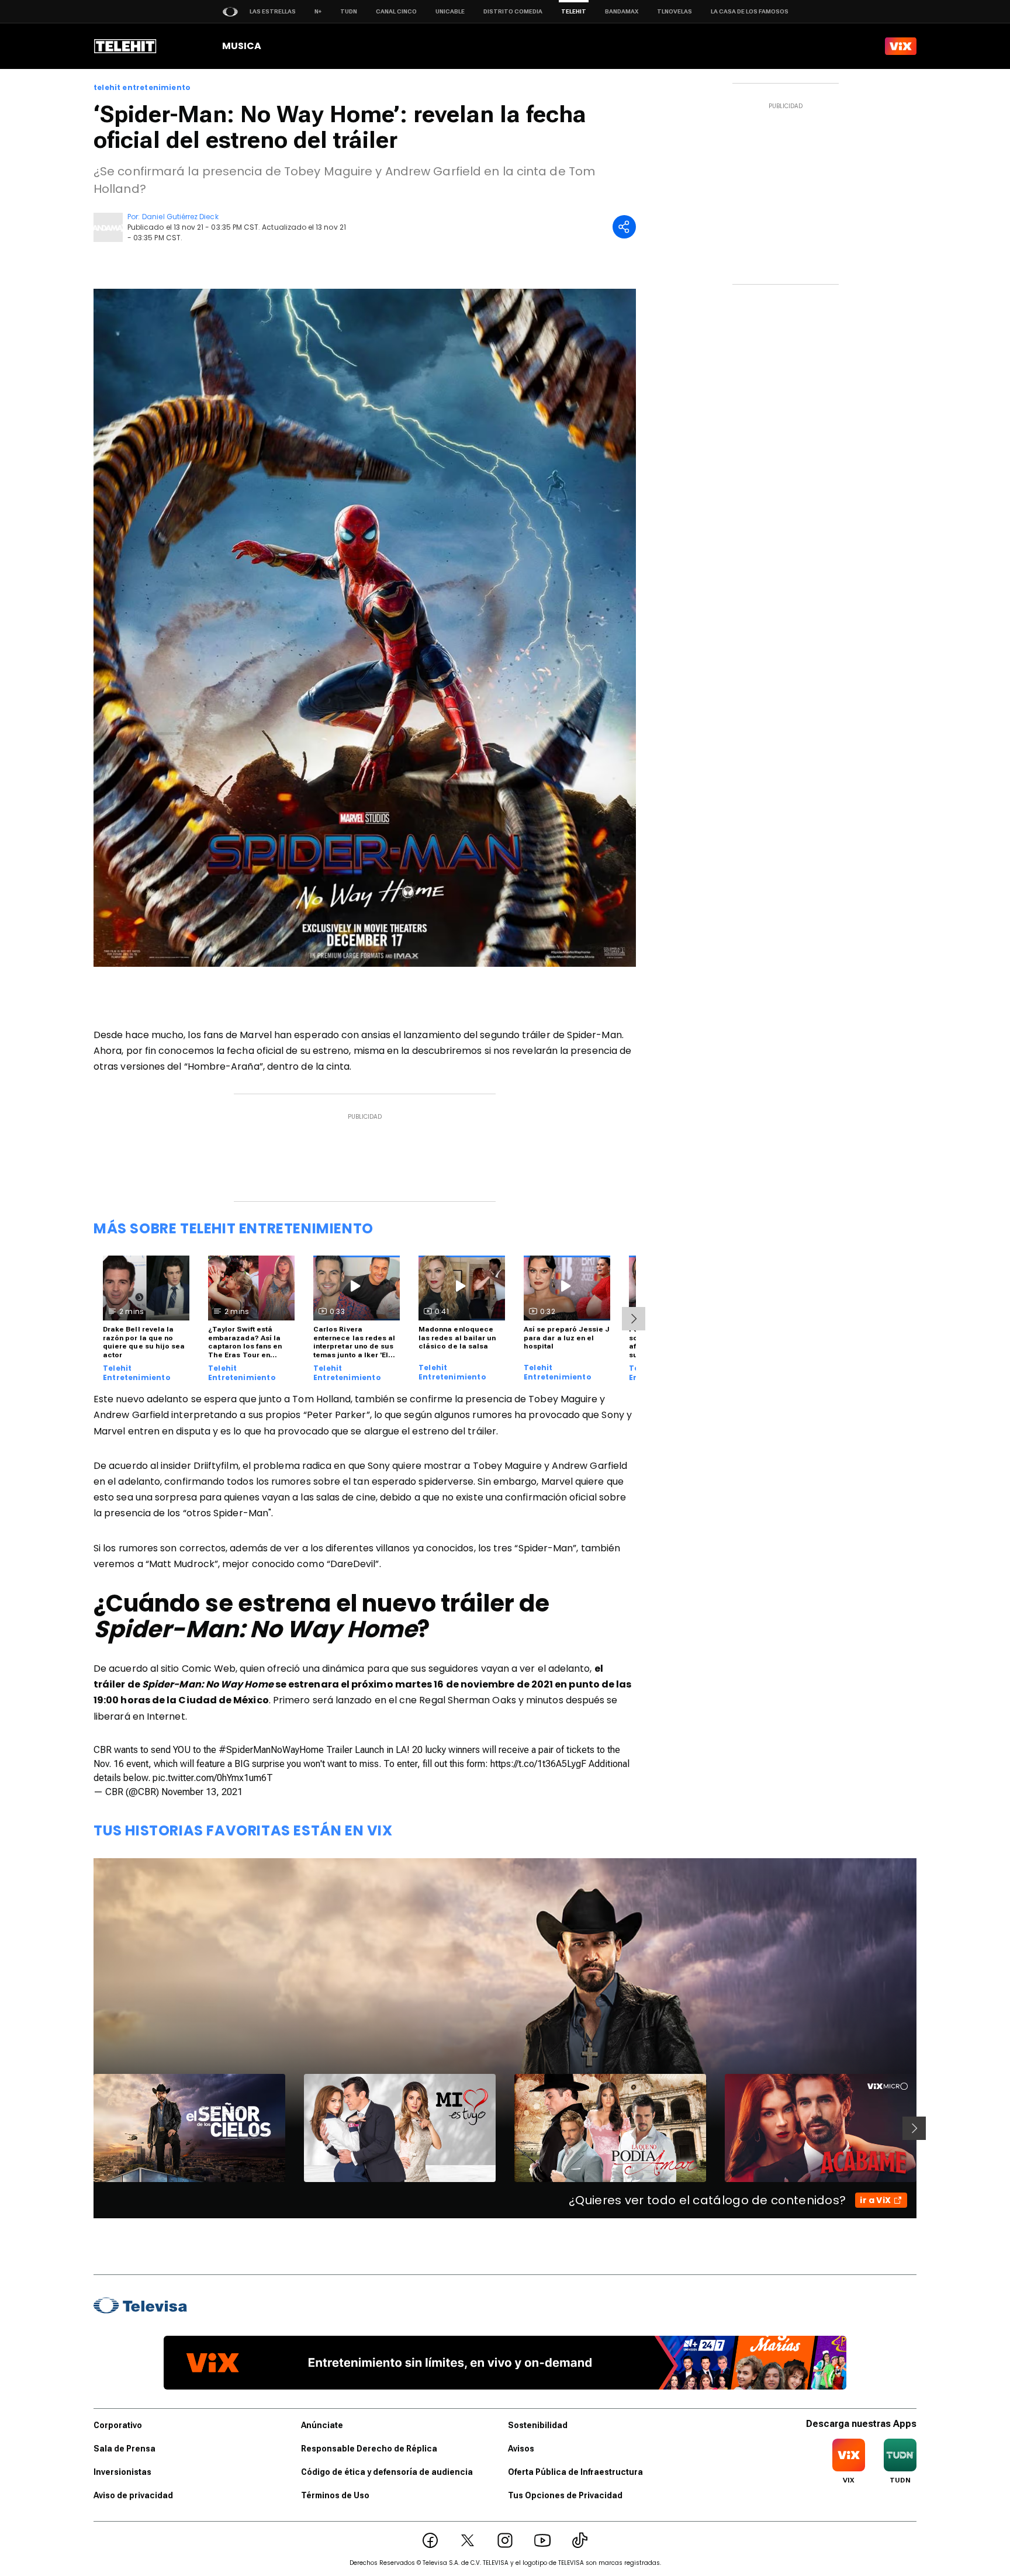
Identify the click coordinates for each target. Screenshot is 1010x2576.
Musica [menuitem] (242, 46)
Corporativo (118, 2425)
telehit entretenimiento (142, 88)
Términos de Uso (335, 2495)
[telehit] (125, 46)
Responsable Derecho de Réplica (369, 2449)
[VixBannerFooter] (505, 2363)
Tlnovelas (675, 11)
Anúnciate (322, 2425)
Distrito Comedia (513, 11)
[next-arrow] (634, 1319)
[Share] (624, 227)
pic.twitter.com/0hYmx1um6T (213, 1778)
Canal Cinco (396, 11)
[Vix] (901, 46)
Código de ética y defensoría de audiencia (387, 2472)
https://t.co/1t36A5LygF (538, 1764)
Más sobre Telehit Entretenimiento (234, 1228)
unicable (450, 11)
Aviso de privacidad (133, 2495)
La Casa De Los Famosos (750, 11)
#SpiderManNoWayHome (271, 1750)
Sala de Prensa (124, 2449)
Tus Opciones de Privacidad (565, 2495)
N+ (318, 11)
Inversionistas (122, 2472)
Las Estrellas (273, 11)
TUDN (349, 11)
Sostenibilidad (538, 2425)
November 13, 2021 (202, 1792)
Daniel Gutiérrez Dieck (180, 217)
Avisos (521, 2449)
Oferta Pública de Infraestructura (575, 2472)
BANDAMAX (622, 11)
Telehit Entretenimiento (137, 1373)
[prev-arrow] (86, 2128)
